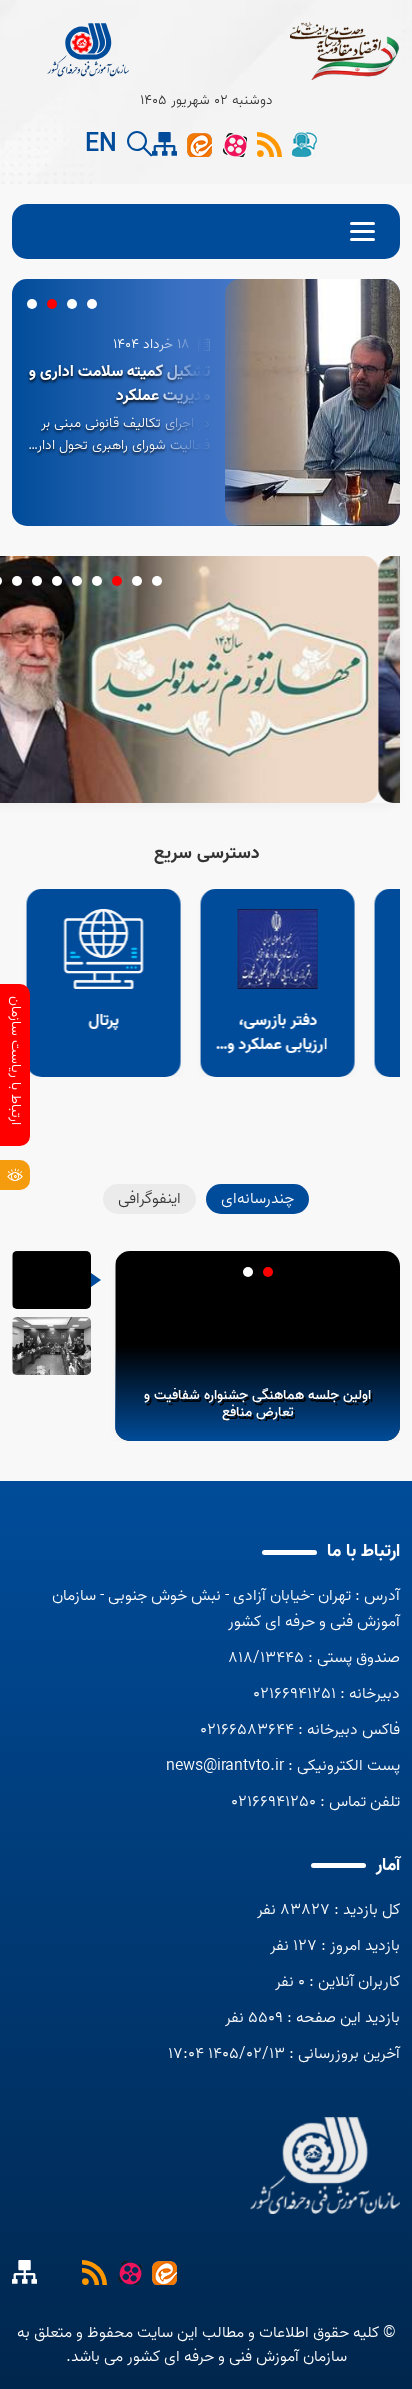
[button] (139, 144)
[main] (325, 2165)
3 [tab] (52, 304)
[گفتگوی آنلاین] (304, 144)
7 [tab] (37, 581)
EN (101, 145)
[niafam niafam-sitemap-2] (164, 144)
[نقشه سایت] (59, 2272)
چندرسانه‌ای (257, 1199)
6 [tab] (57, 581)
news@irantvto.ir (225, 1766)
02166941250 (273, 1802)
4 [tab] (32, 304)
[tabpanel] (206, 402)
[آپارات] (234, 144)
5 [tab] (77, 581)
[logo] (89, 50)
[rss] (269, 144)
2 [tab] (72, 304)
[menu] (206, 231)
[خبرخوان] (94, 2272)
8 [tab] (17, 581)
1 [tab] (92, 304)
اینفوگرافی (149, 1199)
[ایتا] (199, 144)
